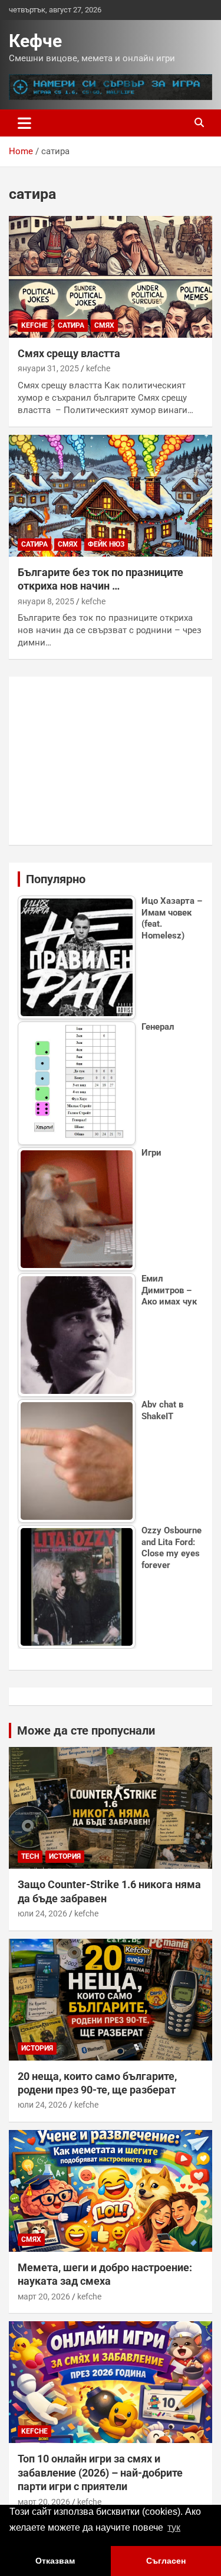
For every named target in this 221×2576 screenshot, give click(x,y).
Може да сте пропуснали (86, 1730)
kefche (34, 325)
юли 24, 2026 (42, 1913)
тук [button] (174, 2527)
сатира (71, 325)
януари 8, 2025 (46, 601)
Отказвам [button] (55, 2561)
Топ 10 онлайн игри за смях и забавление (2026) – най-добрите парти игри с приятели (100, 2472)
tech (30, 1856)
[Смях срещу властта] (111, 277)
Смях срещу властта (69, 353)
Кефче (35, 41)
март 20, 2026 (44, 2297)
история (65, 1856)
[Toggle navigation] (24, 123)
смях (104, 325)
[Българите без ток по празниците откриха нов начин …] (111, 495)
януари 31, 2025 (48, 368)
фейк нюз (106, 544)
